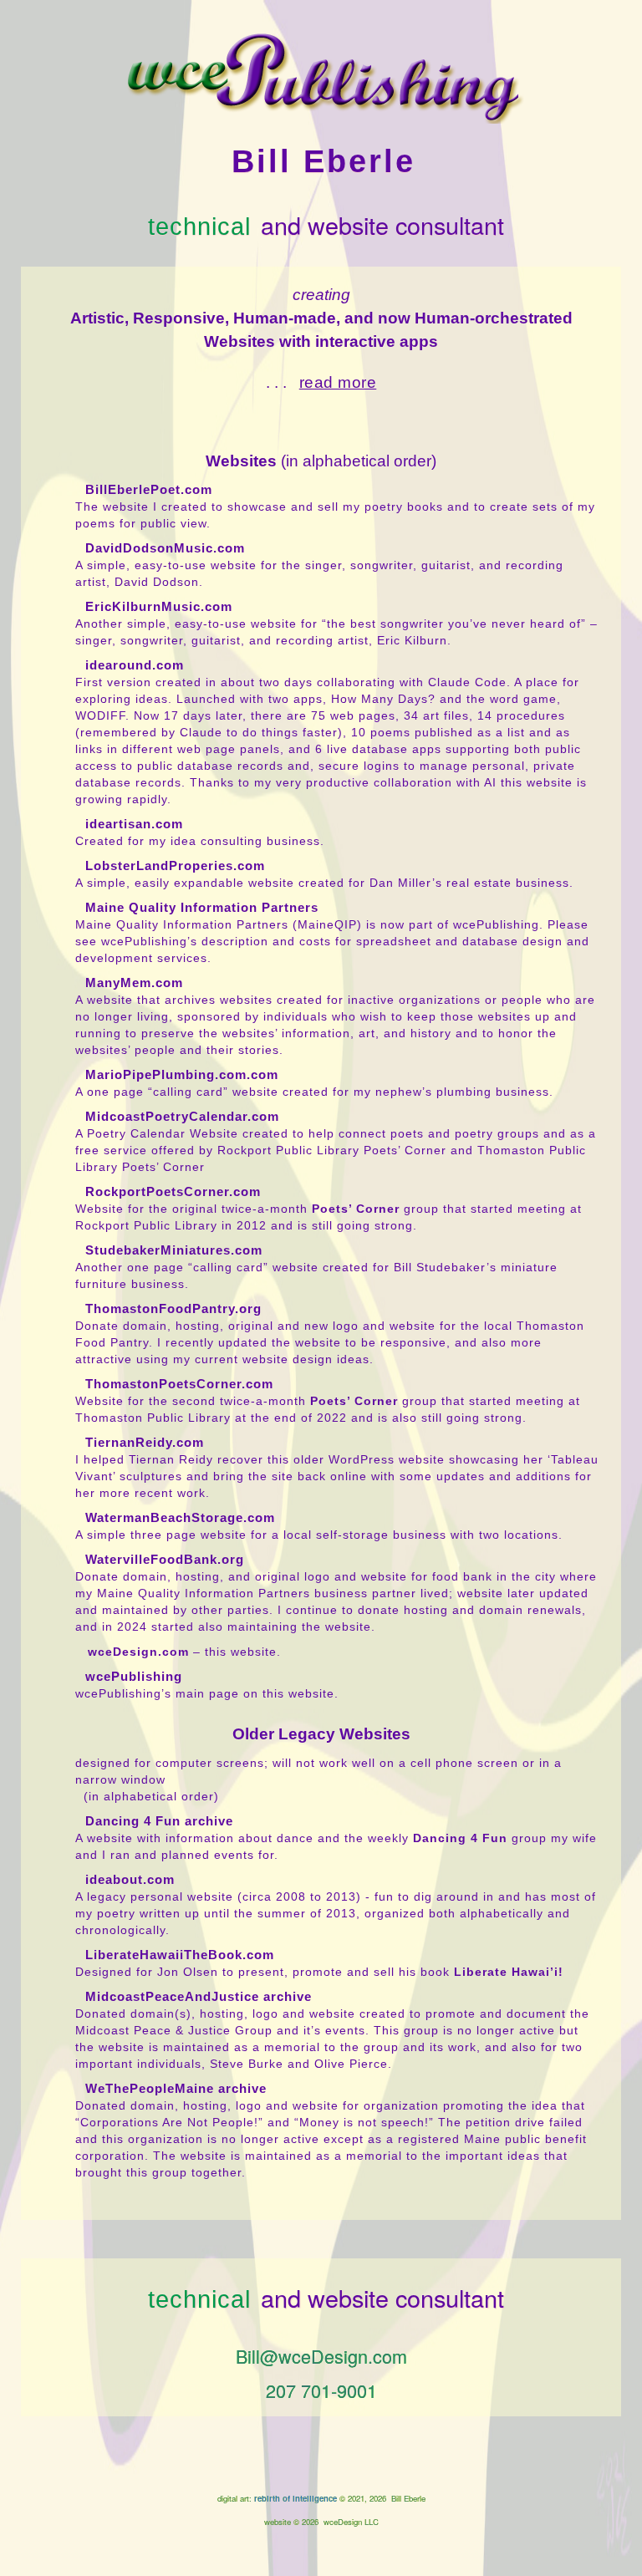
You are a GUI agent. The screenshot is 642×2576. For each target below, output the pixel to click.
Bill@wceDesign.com (321, 2356)
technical (199, 227)
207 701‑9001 (321, 2390)
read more (338, 382)
